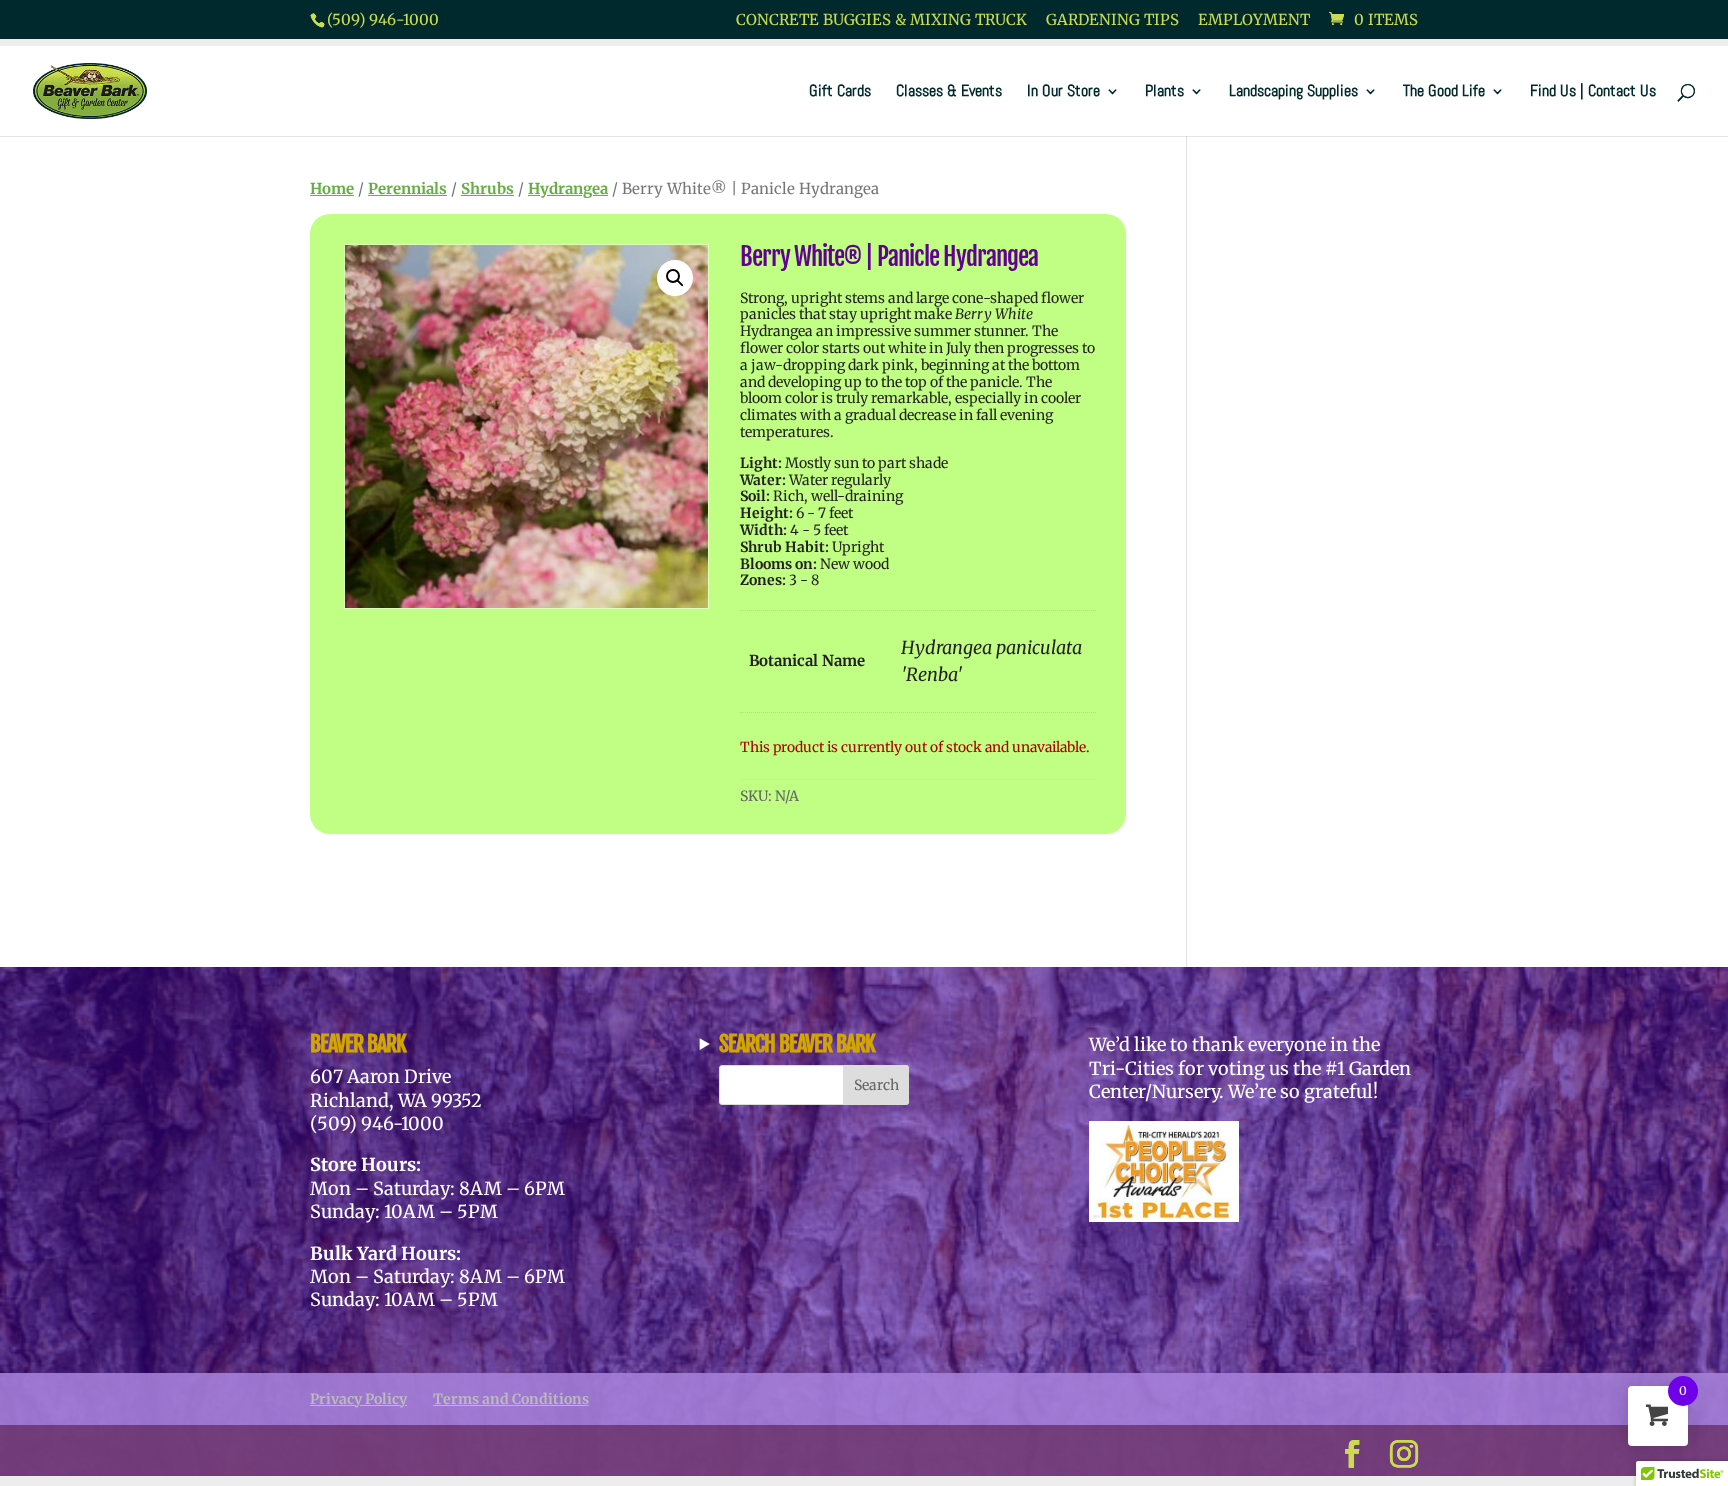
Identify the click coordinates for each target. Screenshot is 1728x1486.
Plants (1164, 92)
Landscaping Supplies (1293, 92)
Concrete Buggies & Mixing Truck (881, 20)
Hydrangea (568, 188)
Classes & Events (949, 92)
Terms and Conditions (511, 1399)
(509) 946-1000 (383, 19)
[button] (675, 278)
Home (332, 188)
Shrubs (487, 188)
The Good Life (1444, 92)
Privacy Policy (358, 1399)
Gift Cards (840, 92)
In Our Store (1063, 92)
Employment (1254, 20)
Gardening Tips (1112, 20)
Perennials (407, 188)
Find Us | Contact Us (1593, 92)
